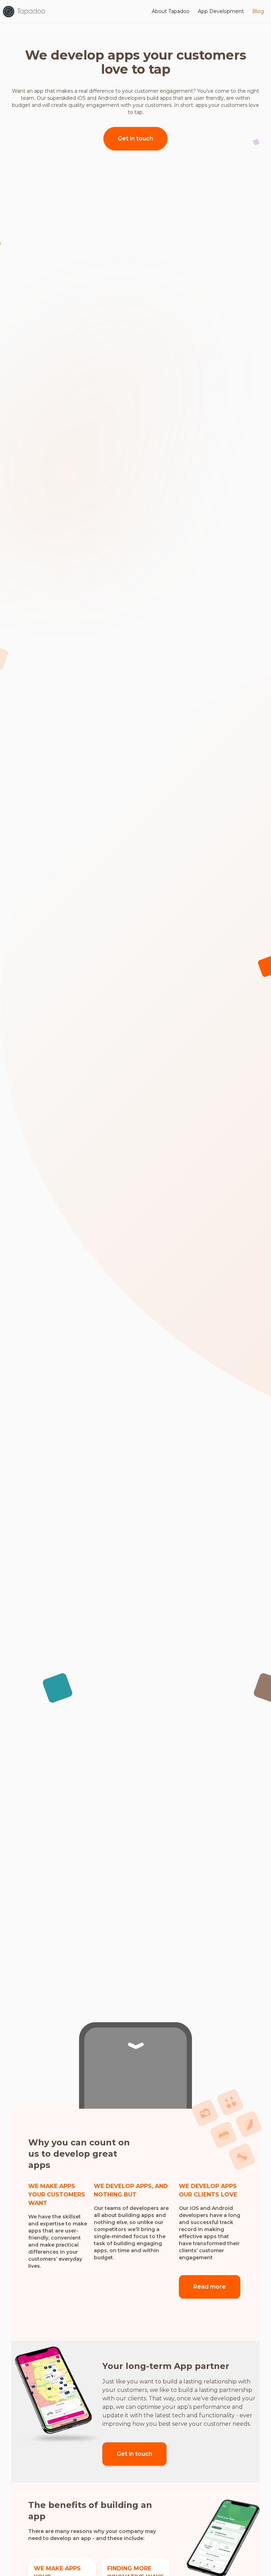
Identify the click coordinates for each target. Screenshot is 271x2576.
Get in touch (135, 138)
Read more (210, 2287)
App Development (221, 11)
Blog (258, 11)
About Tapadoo (171, 11)
